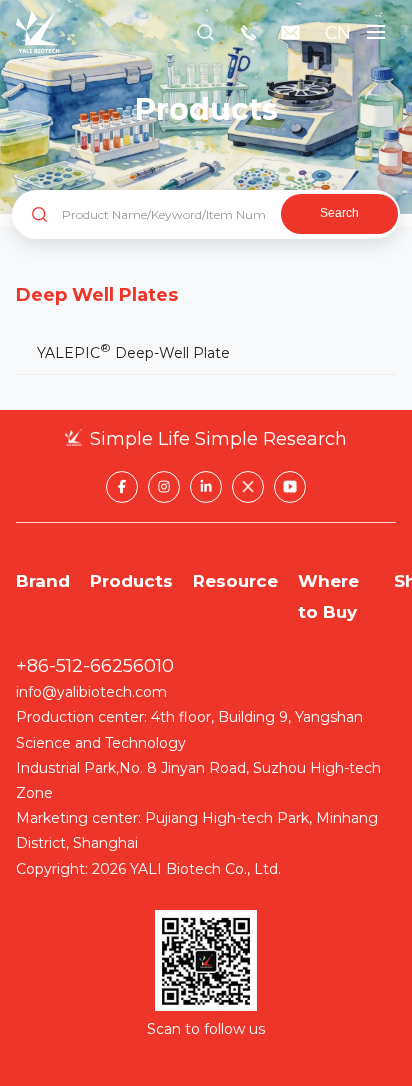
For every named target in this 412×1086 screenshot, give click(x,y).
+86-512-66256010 (95, 666)
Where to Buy (328, 596)
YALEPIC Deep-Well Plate (133, 351)
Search (339, 213)
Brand (43, 581)
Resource (235, 581)
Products (131, 581)
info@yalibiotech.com (91, 692)
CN (338, 32)
